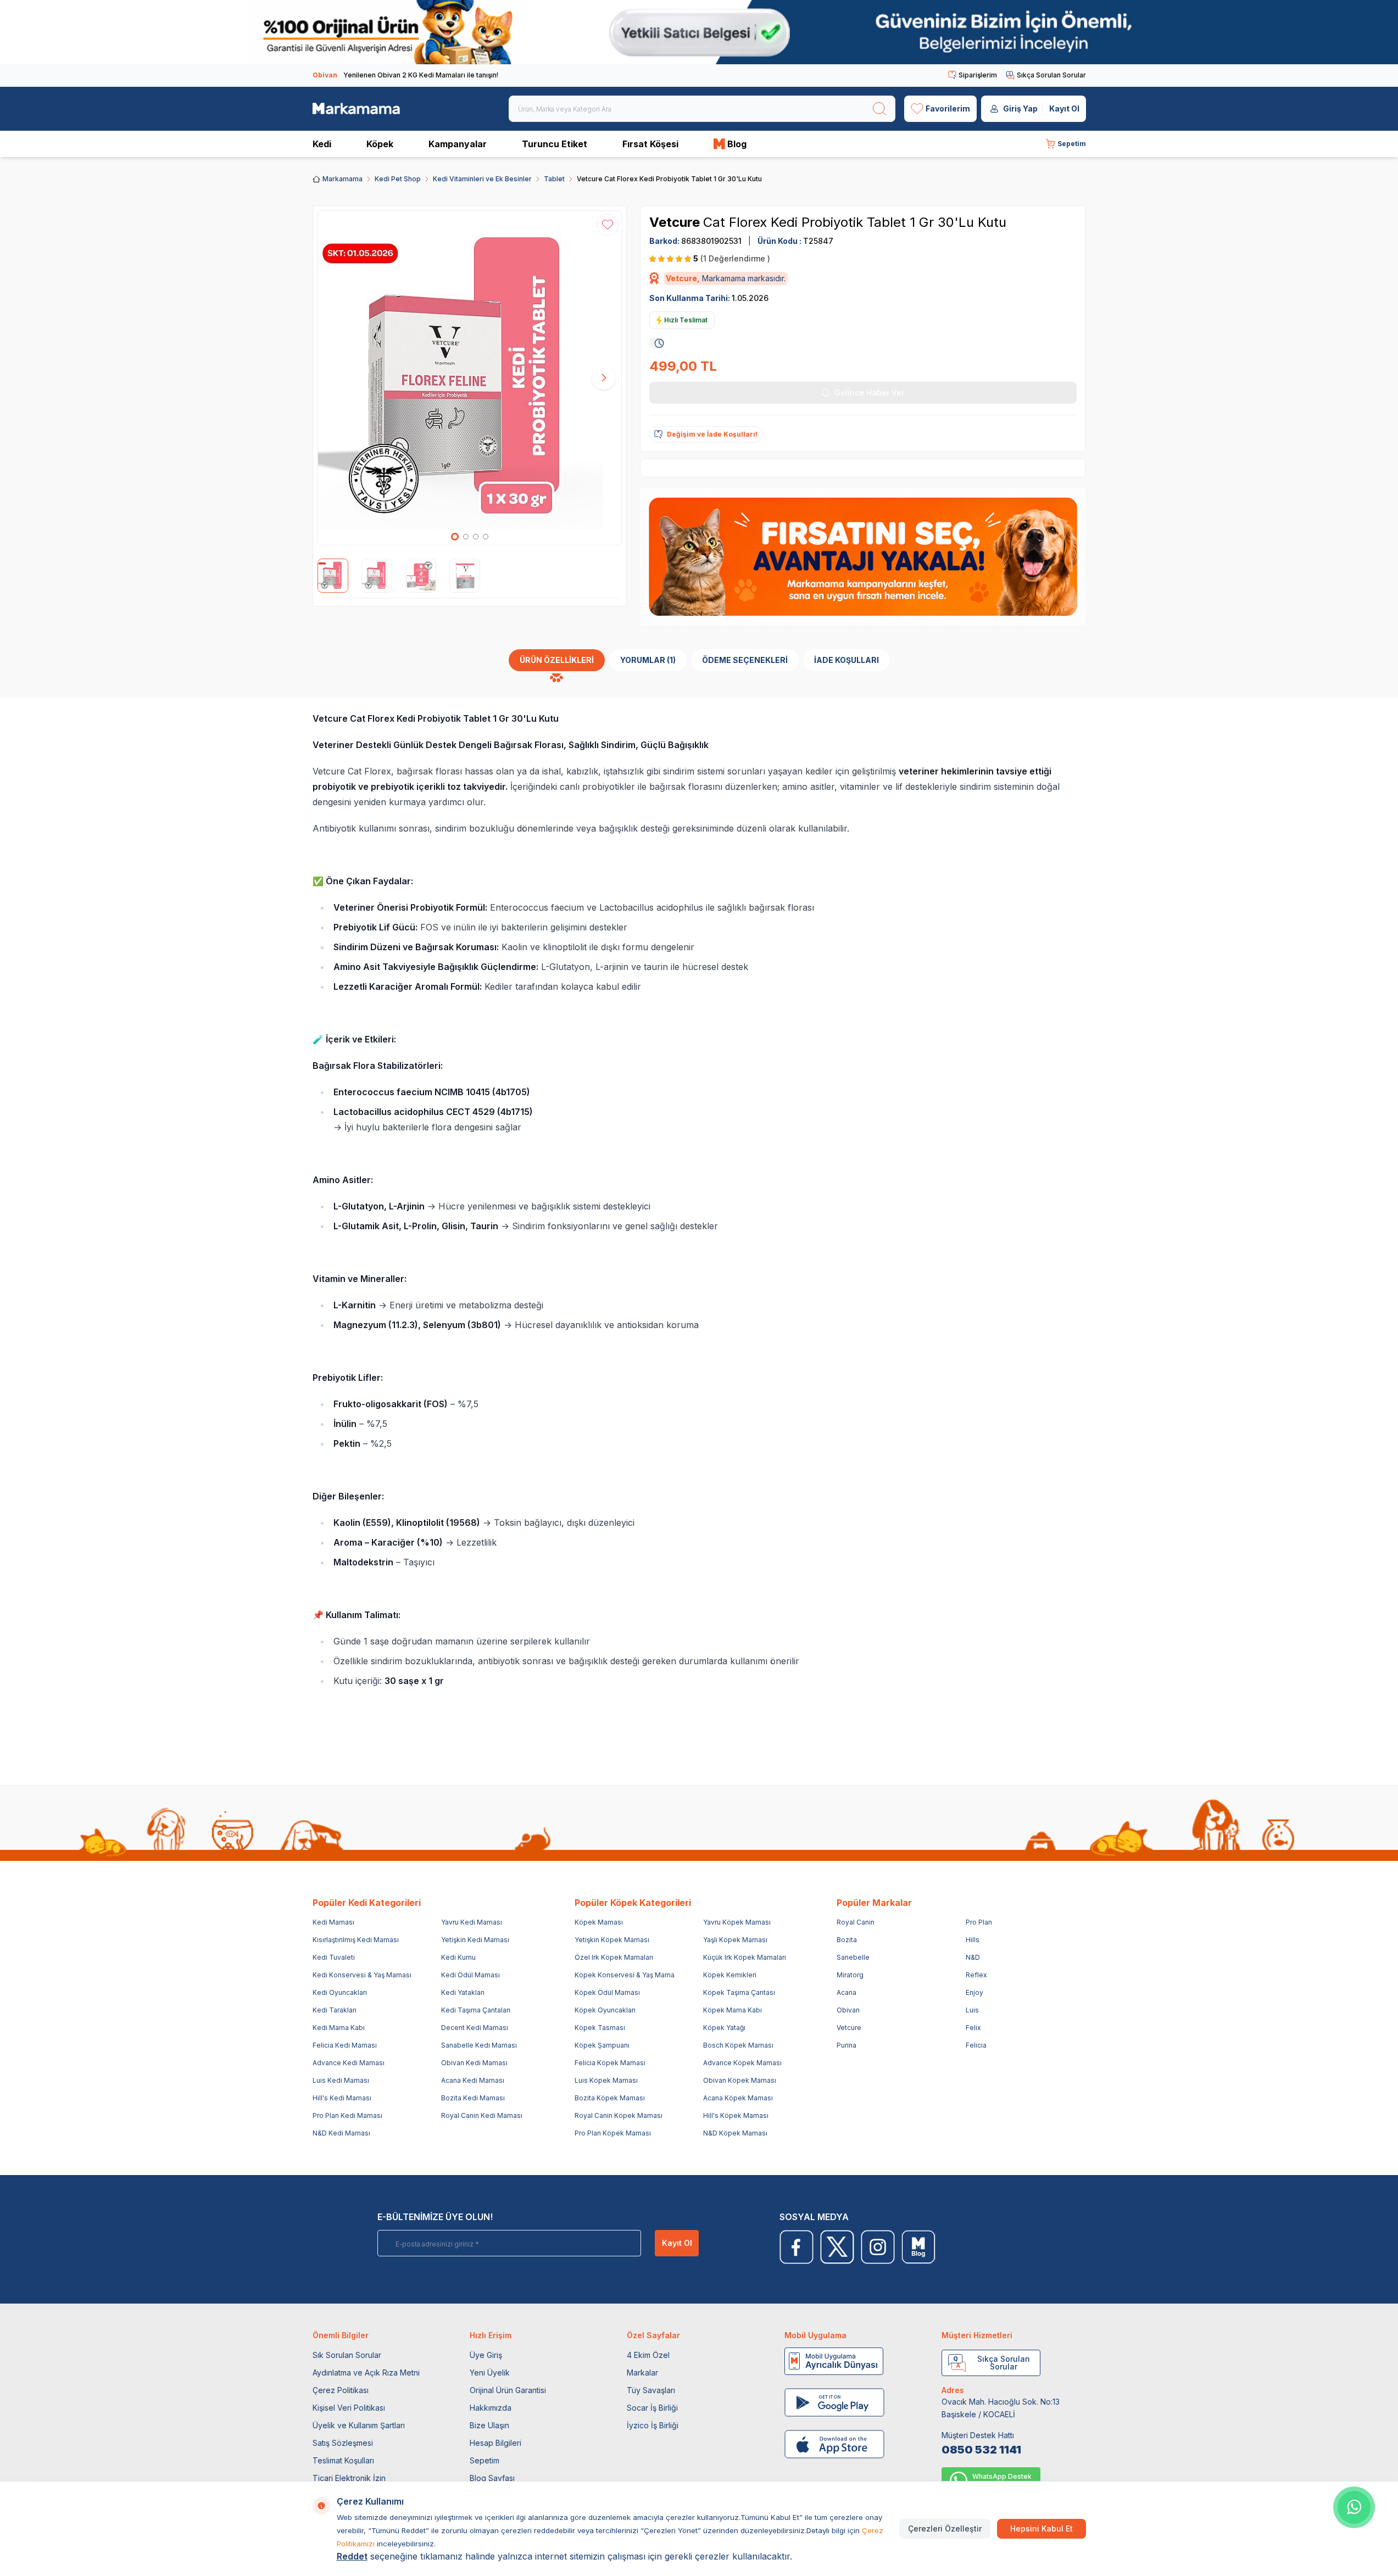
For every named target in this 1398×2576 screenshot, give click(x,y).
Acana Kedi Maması (473, 2080)
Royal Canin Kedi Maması (482, 2115)
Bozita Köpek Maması (610, 2098)
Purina (846, 2045)
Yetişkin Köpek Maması (612, 1940)
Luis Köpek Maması (606, 2080)
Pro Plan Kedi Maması (347, 2115)
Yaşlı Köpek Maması (735, 1940)
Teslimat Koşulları (343, 2460)
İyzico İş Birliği (653, 2425)
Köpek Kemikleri (730, 1975)
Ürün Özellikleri (557, 660)
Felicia (976, 2045)
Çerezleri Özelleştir (945, 2528)
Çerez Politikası (341, 2390)
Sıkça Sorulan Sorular (1051, 75)
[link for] (699, 32)
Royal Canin (856, 1922)
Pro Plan (979, 1922)
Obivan (848, 2010)
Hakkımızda (491, 2408)
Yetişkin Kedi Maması (475, 1940)
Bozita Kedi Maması (473, 2098)
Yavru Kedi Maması (472, 1922)
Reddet (352, 2556)
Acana (846, 1992)
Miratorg (850, 1975)
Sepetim (484, 2460)
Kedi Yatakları (463, 1992)
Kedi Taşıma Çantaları (476, 2010)
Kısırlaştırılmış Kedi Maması (356, 1940)
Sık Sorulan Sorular (347, 2355)
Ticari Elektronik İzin (349, 2478)
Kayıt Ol (1064, 108)
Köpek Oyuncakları (605, 2010)
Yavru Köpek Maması (737, 1922)
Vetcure (676, 222)
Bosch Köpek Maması (738, 2045)
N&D (973, 1957)
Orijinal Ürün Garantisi (508, 2390)
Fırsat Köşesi (650, 144)
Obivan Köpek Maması (740, 2080)
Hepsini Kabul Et (1041, 2528)
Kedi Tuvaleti (334, 1957)
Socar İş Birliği (652, 2408)
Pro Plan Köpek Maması (613, 2133)
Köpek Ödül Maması (607, 1992)
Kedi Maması (333, 1922)
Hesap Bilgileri (495, 2443)
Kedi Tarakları (335, 2010)
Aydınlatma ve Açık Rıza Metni (366, 2373)
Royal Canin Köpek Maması (619, 2115)
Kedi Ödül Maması (470, 1975)
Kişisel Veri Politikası (349, 2408)
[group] (470, 378)
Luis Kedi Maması (341, 2080)
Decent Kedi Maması (475, 2028)
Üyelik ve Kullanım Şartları (359, 2425)
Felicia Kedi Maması (345, 2045)
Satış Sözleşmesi (343, 2443)
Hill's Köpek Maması (736, 2115)
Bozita (847, 1940)
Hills (973, 1940)
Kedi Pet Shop (398, 179)
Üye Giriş (486, 2355)
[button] (455, 537)
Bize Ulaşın (489, 2425)
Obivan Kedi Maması (474, 2063)
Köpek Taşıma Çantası (739, 1992)
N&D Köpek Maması (735, 2133)
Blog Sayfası (492, 2478)
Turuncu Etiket (555, 144)
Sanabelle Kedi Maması (479, 2045)
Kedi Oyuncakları (340, 1992)
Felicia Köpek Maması (610, 2063)
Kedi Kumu (458, 1957)
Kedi (322, 144)
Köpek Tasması (600, 2028)
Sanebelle (853, 1957)
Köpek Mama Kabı (733, 2010)
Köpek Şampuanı (602, 2045)
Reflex (976, 1975)
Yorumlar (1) (648, 660)
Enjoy (974, 1992)
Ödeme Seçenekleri (745, 660)
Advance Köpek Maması (742, 2063)
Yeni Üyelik (490, 2373)
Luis (972, 2010)
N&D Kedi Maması (341, 2133)
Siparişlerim (978, 75)
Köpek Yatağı (724, 2028)
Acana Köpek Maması (738, 2098)
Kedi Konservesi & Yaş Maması (362, 1975)
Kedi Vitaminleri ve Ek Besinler (482, 179)
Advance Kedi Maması (349, 2063)
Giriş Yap (1020, 108)
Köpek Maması (599, 1922)
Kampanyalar (458, 144)
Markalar (642, 2373)
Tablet (554, 179)
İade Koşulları (846, 660)
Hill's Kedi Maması (342, 2098)
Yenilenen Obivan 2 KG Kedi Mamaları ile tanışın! (405, 75)
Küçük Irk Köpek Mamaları (745, 1957)
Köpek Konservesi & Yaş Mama (625, 1975)
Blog (737, 144)
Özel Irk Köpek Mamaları (614, 1957)
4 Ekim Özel (648, 2355)
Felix (973, 2028)
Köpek (380, 144)
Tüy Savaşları (651, 2390)
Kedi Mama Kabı (339, 2028)
